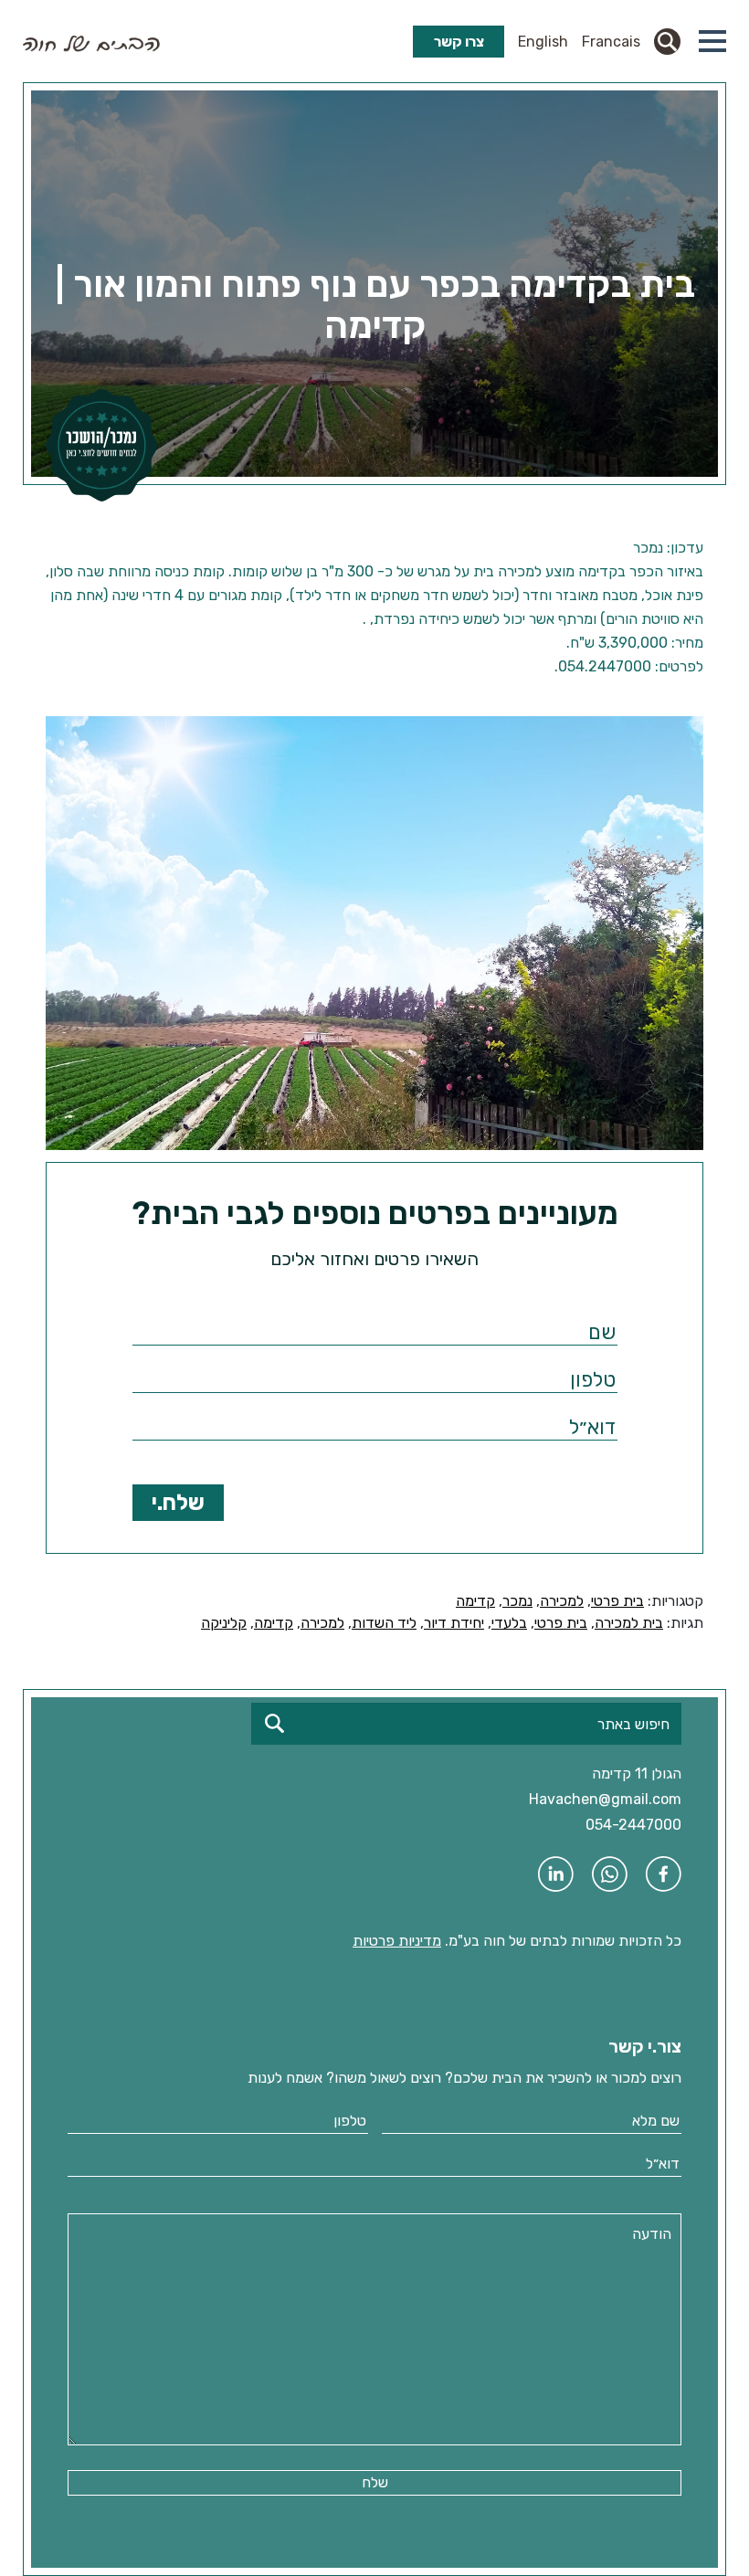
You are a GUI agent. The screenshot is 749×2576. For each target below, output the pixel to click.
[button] (712, 41)
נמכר (517, 1601)
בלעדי (509, 1623)
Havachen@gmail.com (605, 1799)
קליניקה (224, 1623)
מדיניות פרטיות (397, 1941)
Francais (611, 42)
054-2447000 (633, 1825)
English (543, 42)
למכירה (562, 1601)
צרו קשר (459, 42)
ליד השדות (384, 1623)
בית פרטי (617, 1601)
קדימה (475, 1601)
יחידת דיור (454, 1623)
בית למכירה (629, 1623)
